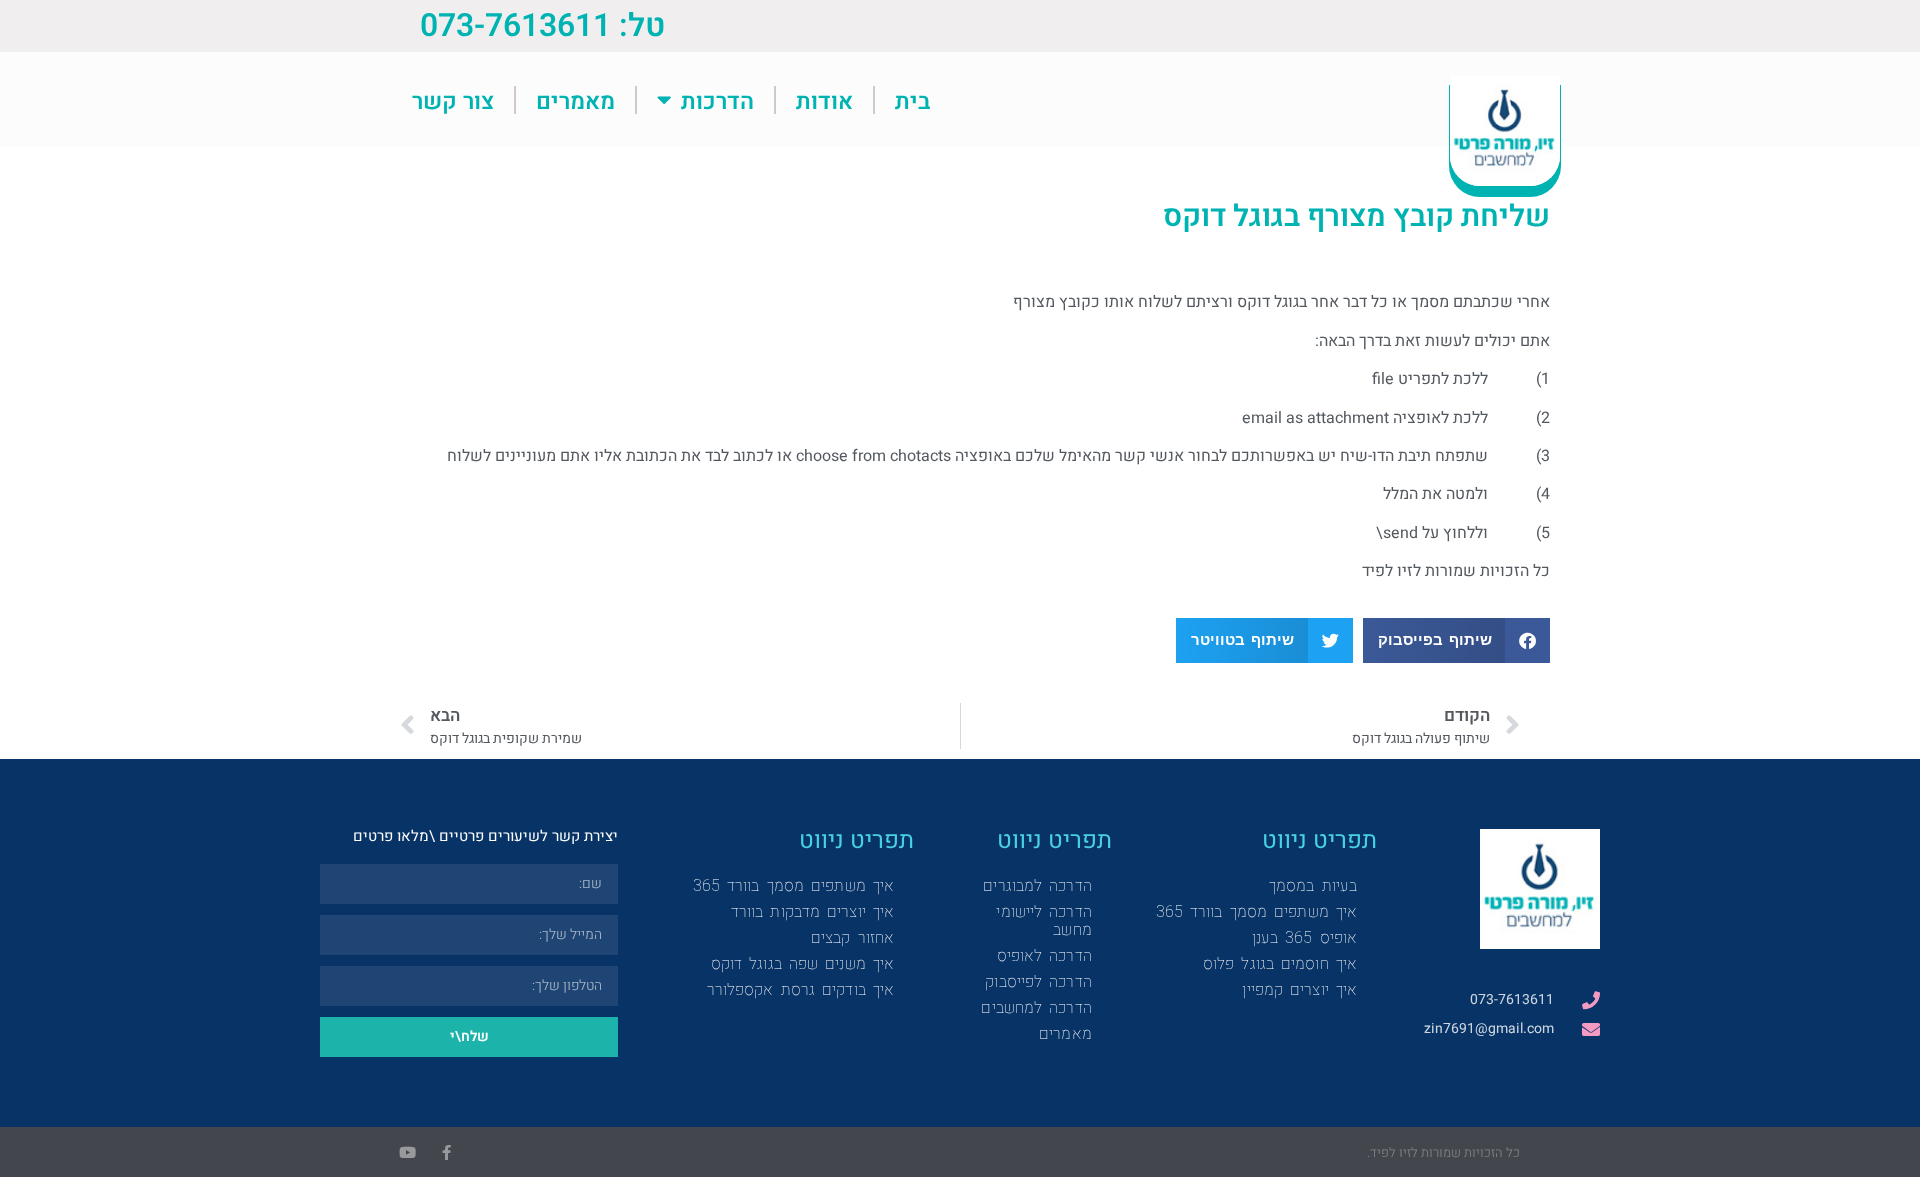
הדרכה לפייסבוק (1038, 981)
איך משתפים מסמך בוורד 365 (1257, 911)
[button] (1457, 640)
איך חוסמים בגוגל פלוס (1280, 963)
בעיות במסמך (1313, 885)
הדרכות (717, 100)
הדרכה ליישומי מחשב (1043, 920)
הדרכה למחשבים (1036, 1007)
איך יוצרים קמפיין (1299, 989)
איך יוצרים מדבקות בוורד (812, 911)
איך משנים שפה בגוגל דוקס (802, 963)
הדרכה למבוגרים (1037, 885)
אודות (824, 100)
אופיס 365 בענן (1304, 937)
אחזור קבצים (852, 937)
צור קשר (453, 100)
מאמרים (575, 100)
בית (912, 100)
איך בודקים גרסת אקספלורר (800, 989)
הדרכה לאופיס (1044, 955)
